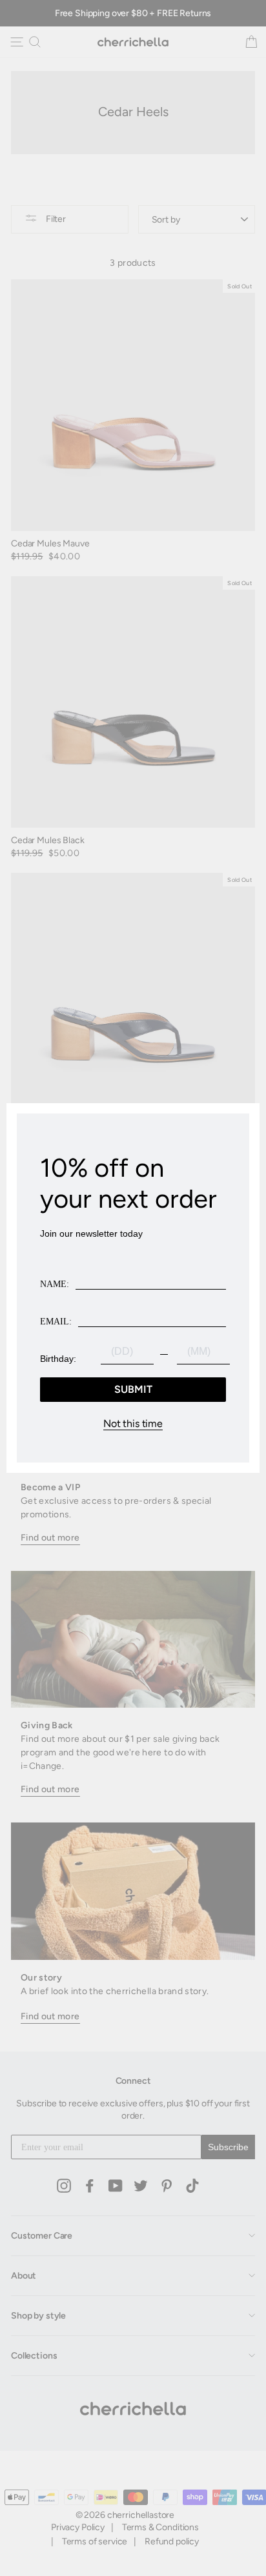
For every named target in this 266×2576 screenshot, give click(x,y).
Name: (55, 1284)
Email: (56, 1322)
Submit (133, 1389)
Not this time (133, 1424)
